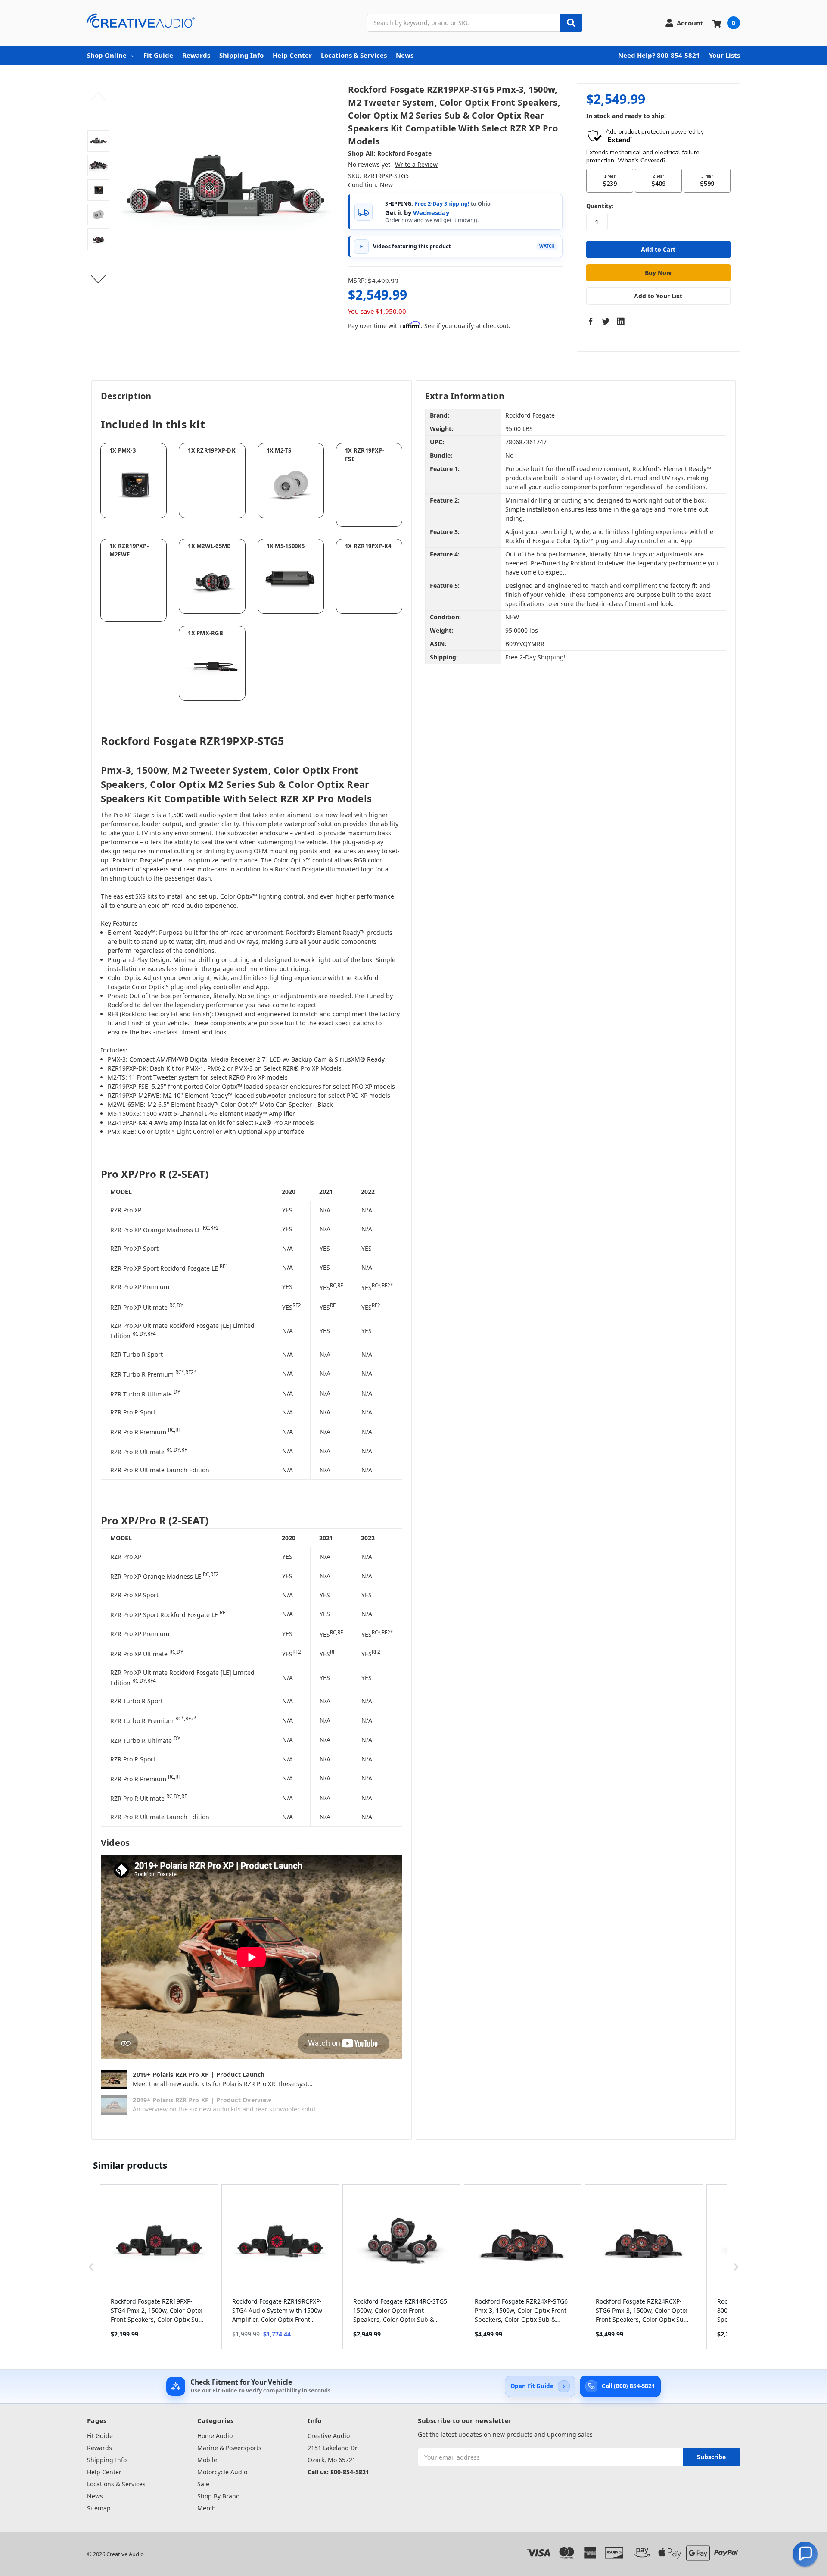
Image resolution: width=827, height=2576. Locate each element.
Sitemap (99, 2508)
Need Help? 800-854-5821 (659, 55)
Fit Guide (158, 55)
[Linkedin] (621, 321)
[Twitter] (606, 321)
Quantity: (600, 206)
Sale (203, 2484)
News (405, 55)
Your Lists (724, 55)
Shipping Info (241, 55)
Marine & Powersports (229, 2448)
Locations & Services (354, 55)
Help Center (292, 55)
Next (98, 279)
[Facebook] (591, 321)
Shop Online (107, 55)
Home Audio (215, 2436)
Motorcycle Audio (222, 2472)
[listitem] (159, 2267)
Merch (207, 2508)
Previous (98, 97)
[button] (91, 2267)
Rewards (196, 55)
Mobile (207, 2460)
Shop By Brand (219, 2496)
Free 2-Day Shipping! (442, 204)
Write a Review (416, 164)
